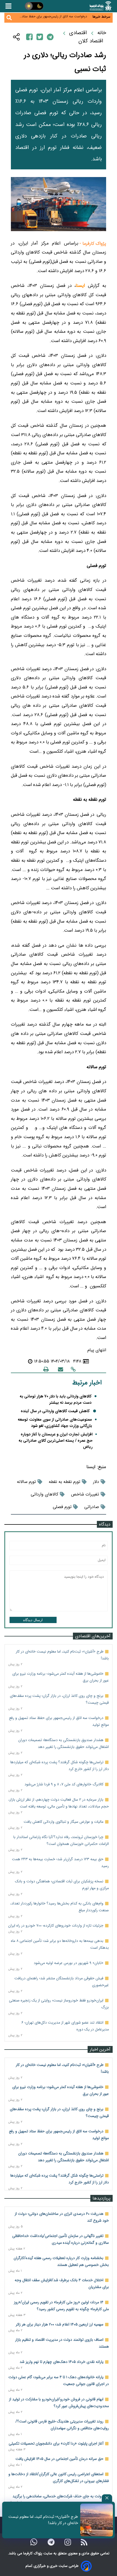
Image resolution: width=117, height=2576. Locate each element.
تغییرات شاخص (85, 1494)
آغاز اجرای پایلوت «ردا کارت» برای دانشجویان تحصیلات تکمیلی (56, 2443)
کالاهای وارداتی (44, 1494)
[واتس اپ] (34, 2542)
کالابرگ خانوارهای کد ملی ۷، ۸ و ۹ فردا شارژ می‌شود (64, 1784)
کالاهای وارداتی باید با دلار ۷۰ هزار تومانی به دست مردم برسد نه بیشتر (56, 1400)
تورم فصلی (62, 1507)
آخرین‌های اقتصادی (93, 1636)
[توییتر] (40, 37)
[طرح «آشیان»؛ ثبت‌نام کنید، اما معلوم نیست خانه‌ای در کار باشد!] (97, 2520)
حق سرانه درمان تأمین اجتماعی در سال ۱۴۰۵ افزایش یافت (59, 2459)
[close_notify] (107, 2498)
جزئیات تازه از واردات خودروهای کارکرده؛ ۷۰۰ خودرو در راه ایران (56, 1926)
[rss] (84, 2542)
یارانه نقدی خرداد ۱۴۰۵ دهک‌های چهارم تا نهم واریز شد (61, 2362)
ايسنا (91, 1467)
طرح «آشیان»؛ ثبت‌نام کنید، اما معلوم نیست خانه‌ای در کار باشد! (43, 2520)
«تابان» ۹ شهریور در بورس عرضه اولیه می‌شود (69, 1963)
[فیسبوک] (29, 37)
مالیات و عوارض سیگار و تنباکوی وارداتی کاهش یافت (64, 1822)
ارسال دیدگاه (33, 1620)
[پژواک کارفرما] (100, 6)
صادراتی (92, 1507)
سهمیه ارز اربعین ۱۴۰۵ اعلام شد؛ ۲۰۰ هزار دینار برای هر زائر (60, 2324)
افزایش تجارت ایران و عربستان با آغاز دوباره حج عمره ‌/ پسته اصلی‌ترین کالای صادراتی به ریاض (56, 1441)
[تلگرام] (50, 37)
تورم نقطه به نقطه (64, 1482)
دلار (96, 1482)
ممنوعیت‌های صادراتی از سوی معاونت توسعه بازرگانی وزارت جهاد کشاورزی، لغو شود (55, 1423)
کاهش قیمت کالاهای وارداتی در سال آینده (55, 1411)
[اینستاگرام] (68, 2542)
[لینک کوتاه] (73, 1369)
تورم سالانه (26, 1482)
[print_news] (46, 1369)
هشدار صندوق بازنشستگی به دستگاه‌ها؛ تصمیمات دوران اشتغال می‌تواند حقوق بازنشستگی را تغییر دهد (54, 20)
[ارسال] (61, 1369)
